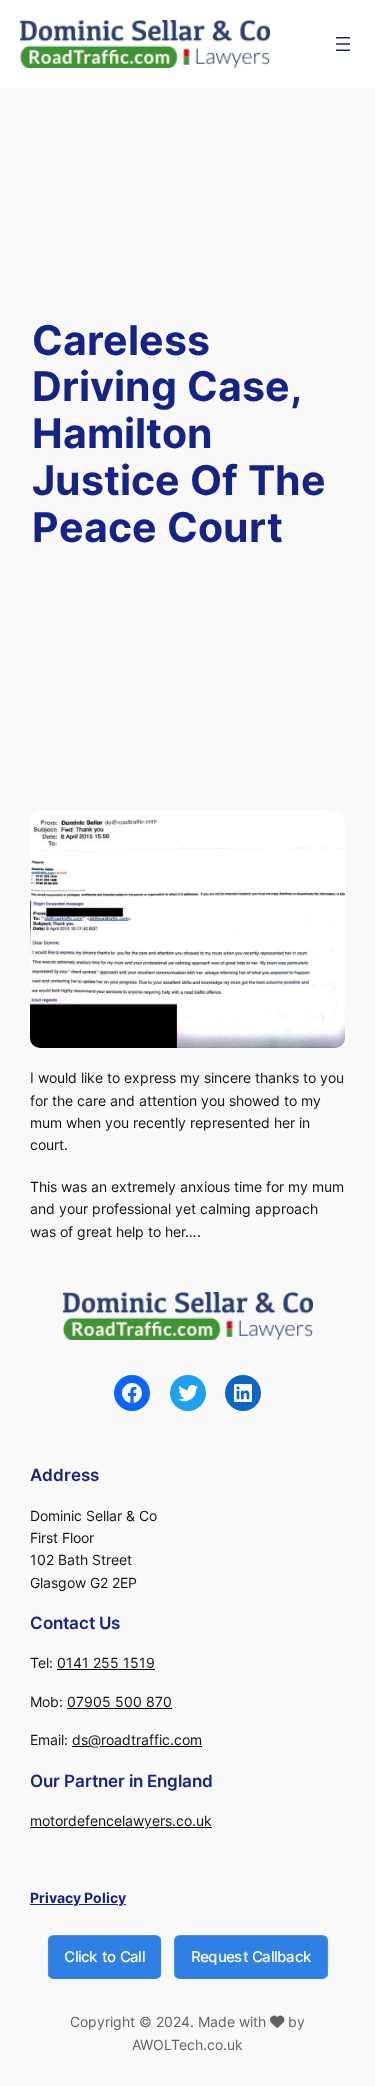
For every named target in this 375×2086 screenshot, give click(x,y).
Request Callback (251, 1955)
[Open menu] (343, 44)
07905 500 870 (119, 1701)
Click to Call (104, 1955)
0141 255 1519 (106, 1662)
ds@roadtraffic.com (137, 1739)
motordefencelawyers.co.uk (121, 1820)
